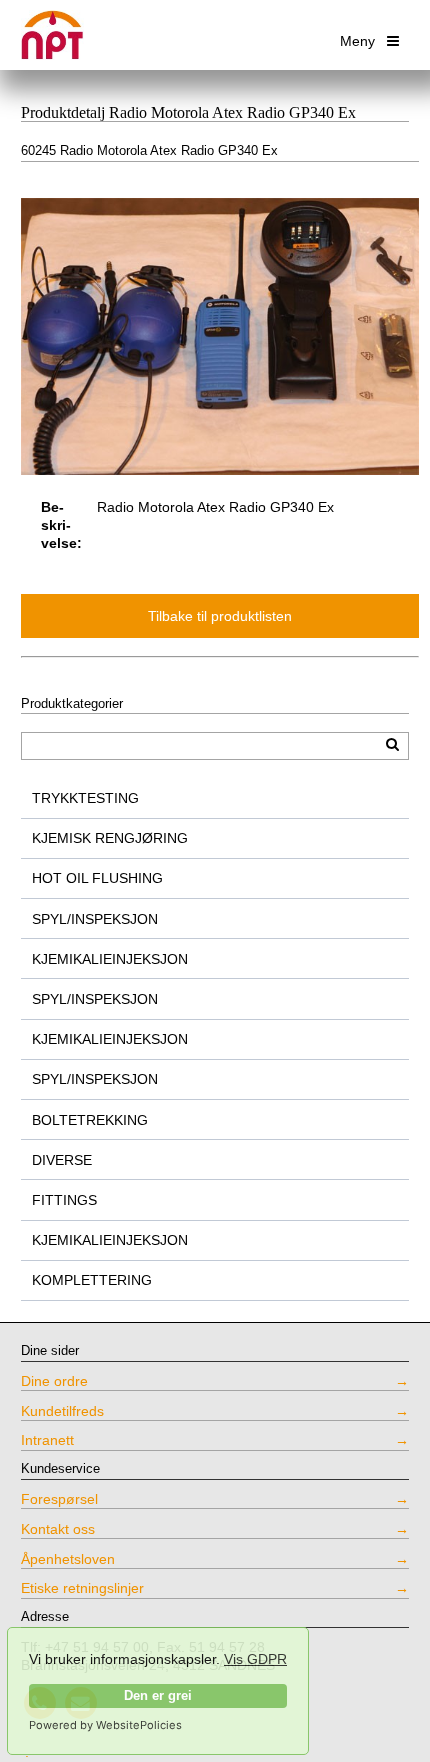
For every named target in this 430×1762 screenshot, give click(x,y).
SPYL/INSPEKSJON (95, 919)
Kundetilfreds (62, 1411)
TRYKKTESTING (85, 798)
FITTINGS (64, 1200)
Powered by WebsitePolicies (105, 1725)
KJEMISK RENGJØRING (110, 838)
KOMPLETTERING (92, 1280)
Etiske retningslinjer (82, 1588)
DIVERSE (62, 1160)
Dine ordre (54, 1381)
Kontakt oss (58, 1529)
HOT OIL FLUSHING (97, 878)
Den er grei (158, 1696)
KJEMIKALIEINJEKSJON (110, 959)
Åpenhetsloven (68, 1559)
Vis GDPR (255, 1659)
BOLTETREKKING (90, 1120)
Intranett (47, 1440)
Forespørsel (59, 1499)
